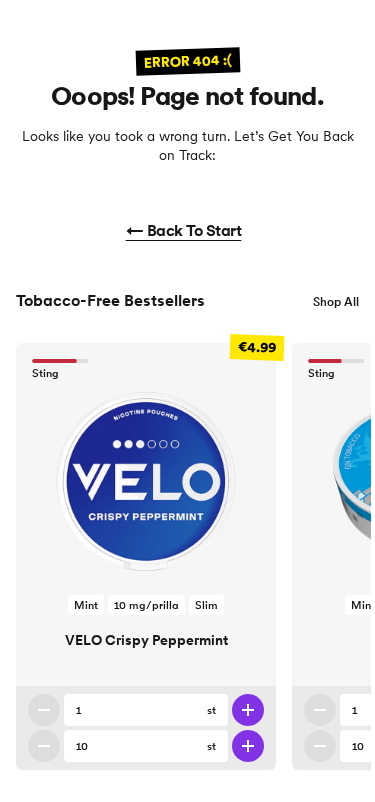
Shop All (336, 301)
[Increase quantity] (248, 710)
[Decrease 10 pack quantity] (44, 746)
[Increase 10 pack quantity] (248, 746)
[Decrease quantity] (44, 710)
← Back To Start (184, 230)
